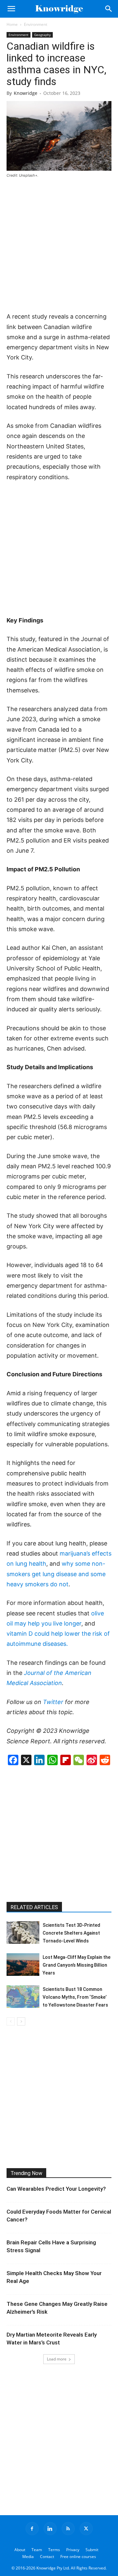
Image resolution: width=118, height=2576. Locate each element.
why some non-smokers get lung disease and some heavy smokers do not (56, 1574)
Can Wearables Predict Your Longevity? (56, 2189)
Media (28, 2557)
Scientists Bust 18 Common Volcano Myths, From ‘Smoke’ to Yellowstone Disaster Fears (75, 1997)
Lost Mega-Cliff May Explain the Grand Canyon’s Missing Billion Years (77, 1965)
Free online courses (78, 2557)
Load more (57, 2359)
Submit (92, 2550)
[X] (86, 2529)
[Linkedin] (50, 2529)
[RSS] (68, 2529)
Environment (36, 24)
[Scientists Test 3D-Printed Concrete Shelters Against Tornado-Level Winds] (23, 1932)
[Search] (109, 9)
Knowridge (26, 93)
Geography (42, 35)
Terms (54, 2550)
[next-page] (21, 2021)
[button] (11, 9)
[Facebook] (32, 2529)
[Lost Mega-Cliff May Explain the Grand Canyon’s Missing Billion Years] (23, 1965)
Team (37, 2550)
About (20, 2550)
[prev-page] (11, 2021)
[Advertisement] (59, 246)
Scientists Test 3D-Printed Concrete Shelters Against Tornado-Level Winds (71, 1933)
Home (12, 24)
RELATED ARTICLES (34, 1907)
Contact (47, 2557)
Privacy (73, 2550)
